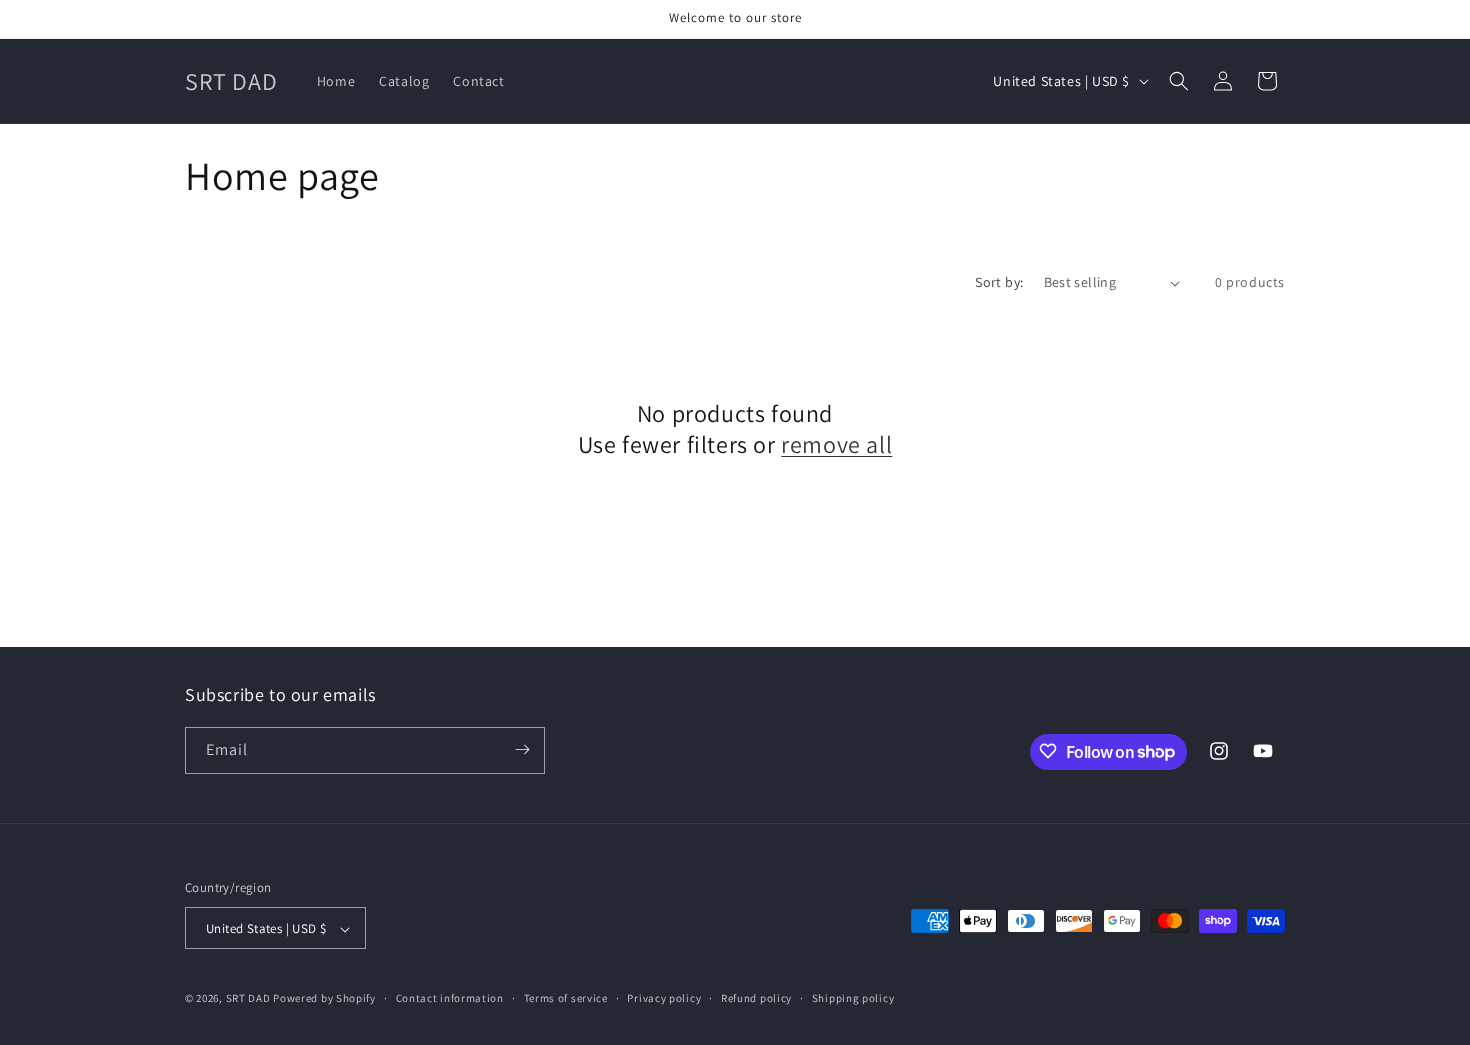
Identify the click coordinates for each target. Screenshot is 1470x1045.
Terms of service (566, 998)
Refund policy (756, 998)
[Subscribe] (522, 749)
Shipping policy (853, 998)
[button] (1179, 81)
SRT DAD (248, 999)
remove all (836, 444)
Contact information (450, 998)
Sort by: (999, 282)
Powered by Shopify (324, 999)
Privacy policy (664, 998)
